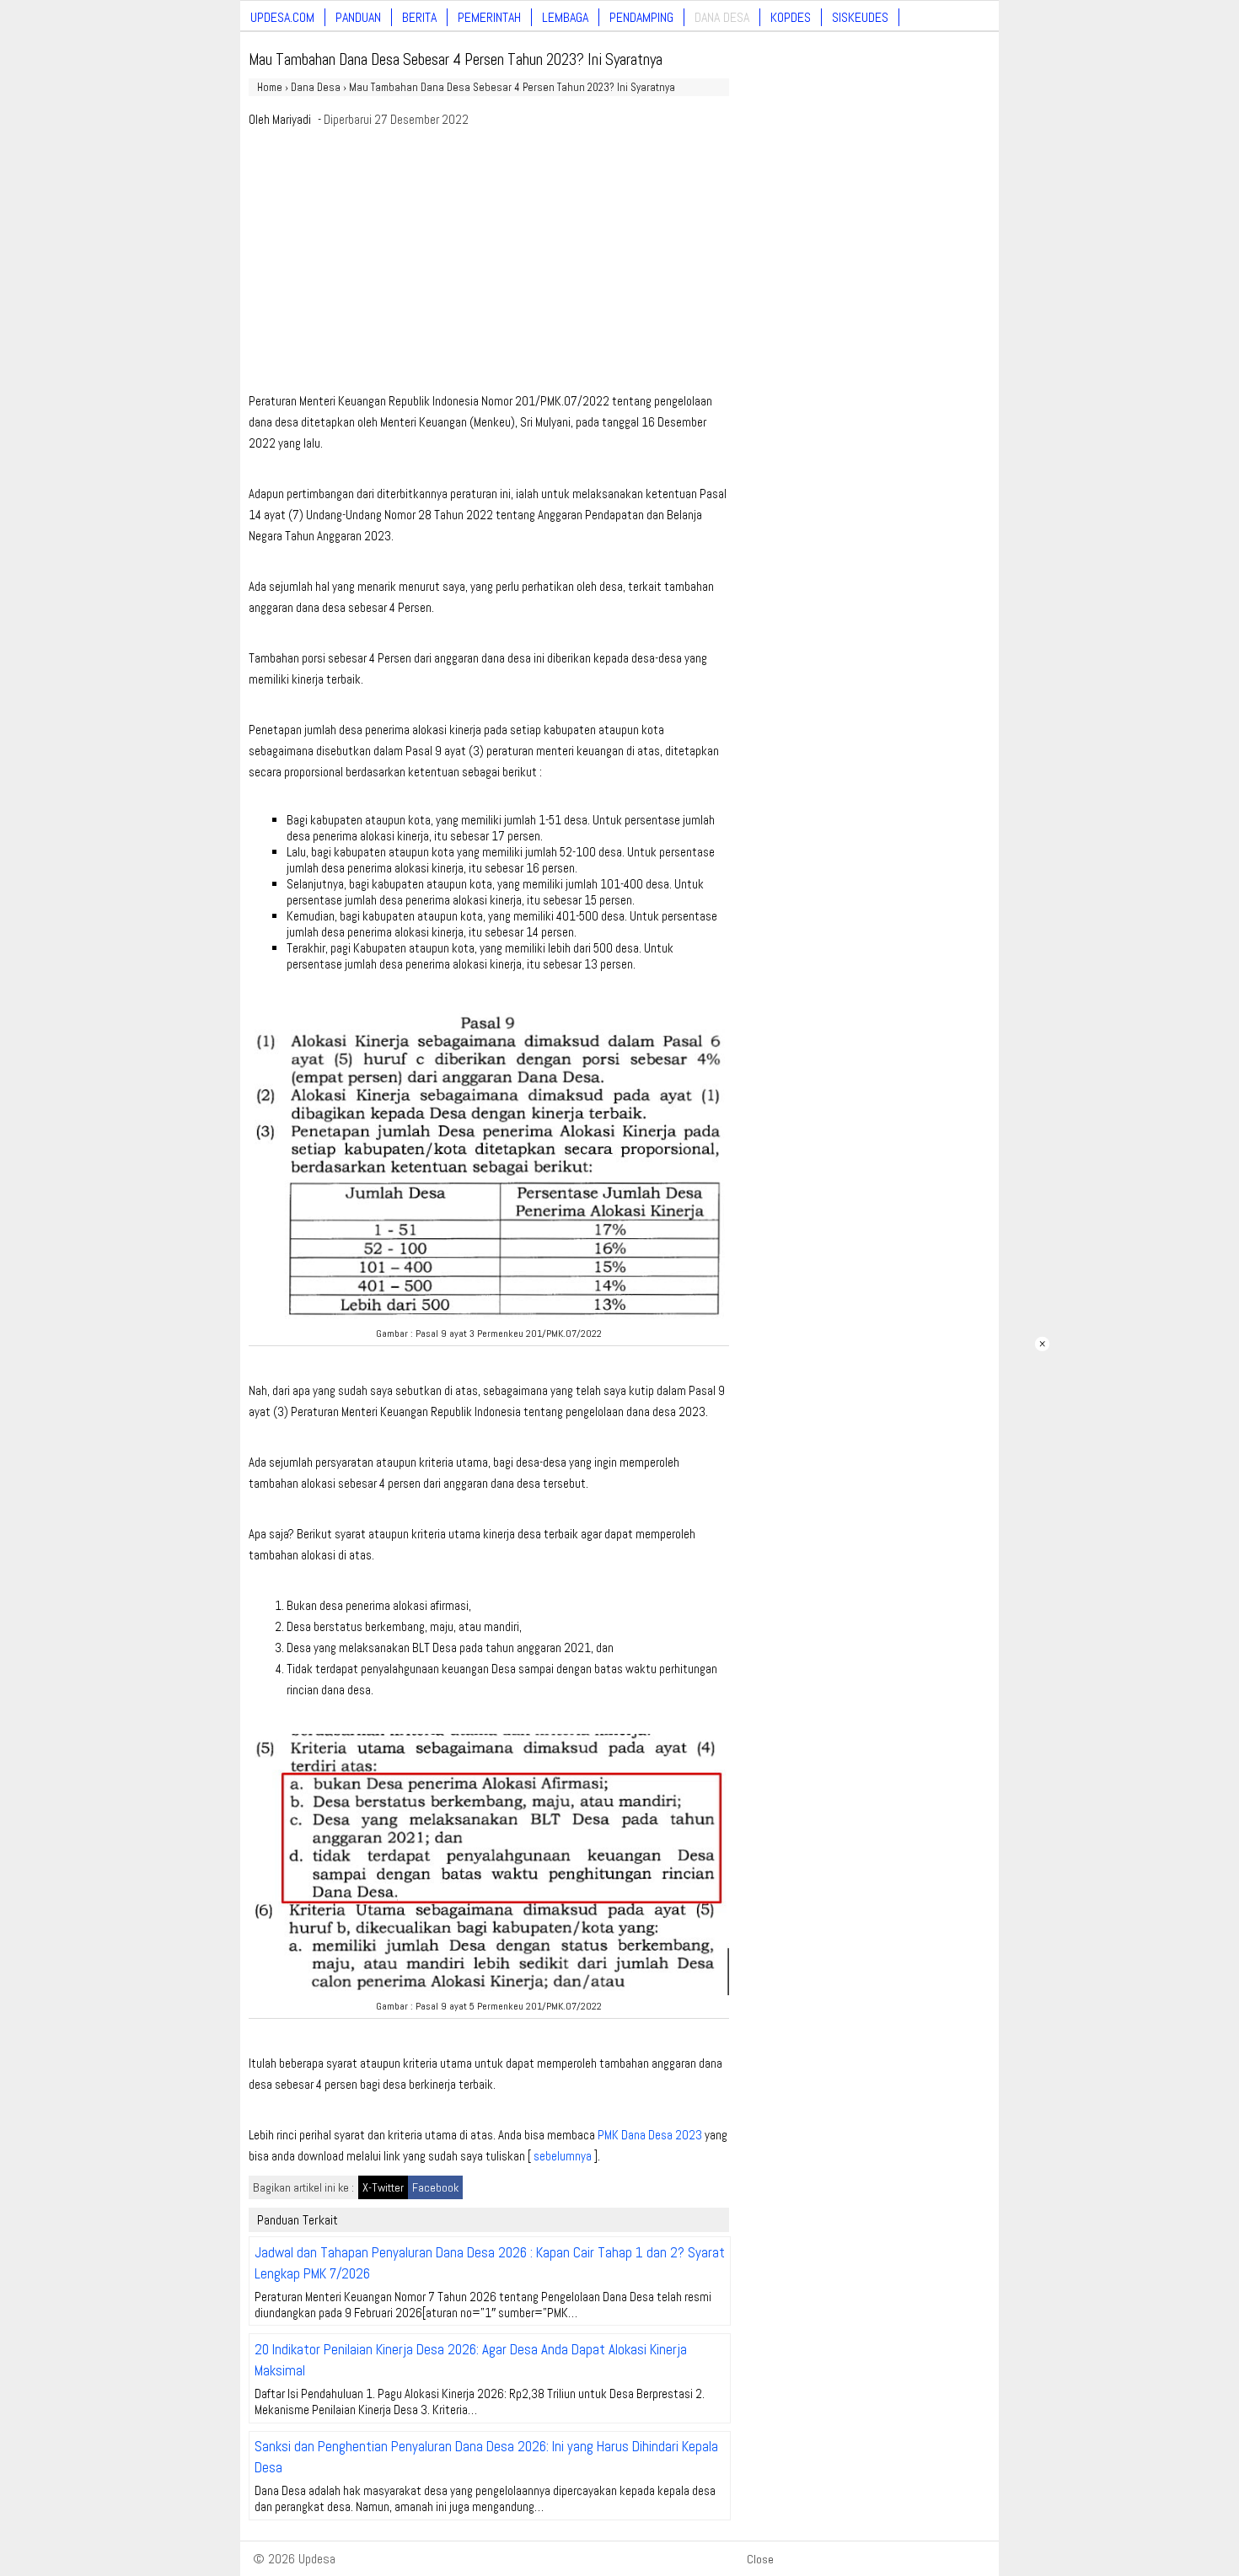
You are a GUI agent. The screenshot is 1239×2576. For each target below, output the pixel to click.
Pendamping (641, 17)
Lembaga (565, 17)
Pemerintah (489, 17)
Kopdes (791, 17)
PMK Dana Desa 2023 (650, 2135)
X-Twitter (383, 2187)
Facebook (435, 2187)
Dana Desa (722, 17)
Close (760, 2559)
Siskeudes (860, 17)
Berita (419, 17)
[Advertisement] (489, 265)
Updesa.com (282, 17)
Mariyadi (292, 119)
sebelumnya (563, 2156)
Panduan (358, 17)
